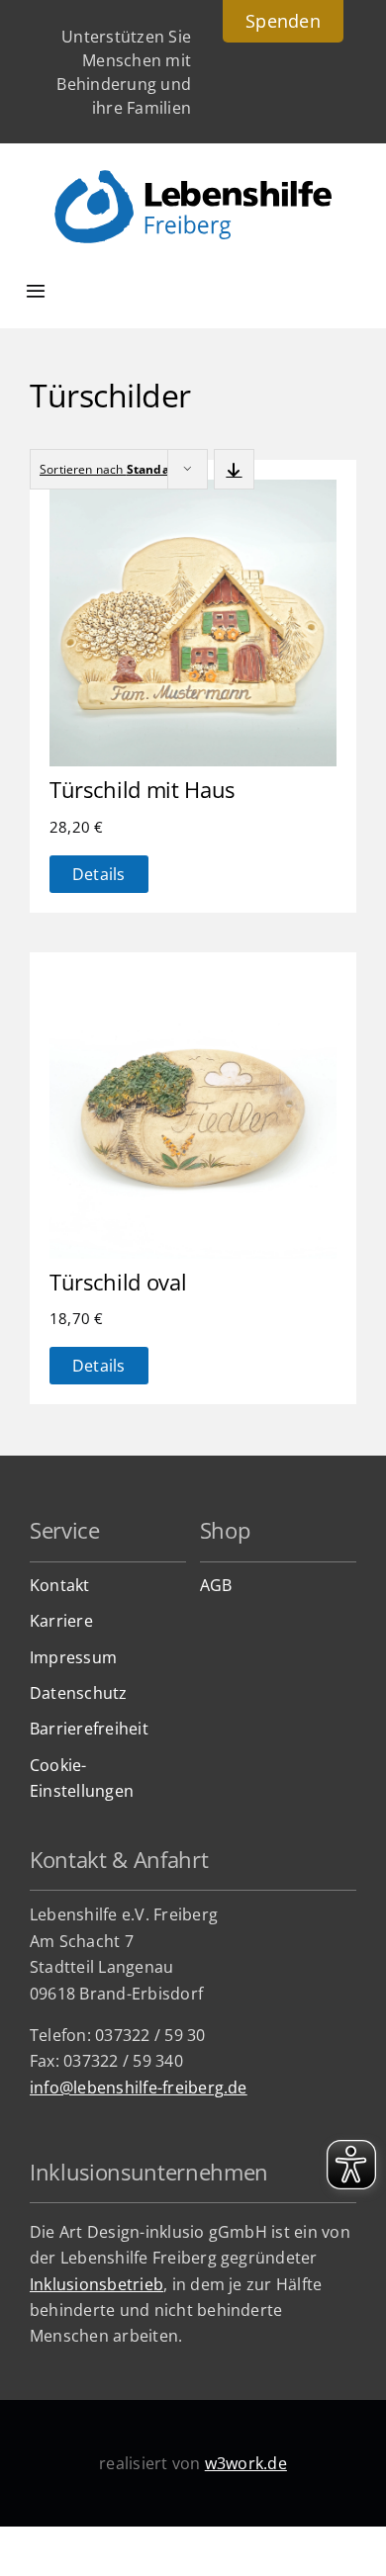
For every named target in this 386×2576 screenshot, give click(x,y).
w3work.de (246, 2463)
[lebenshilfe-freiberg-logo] (193, 178)
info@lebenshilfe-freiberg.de (139, 2087)
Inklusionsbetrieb (96, 2284)
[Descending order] (234, 469)
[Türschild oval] (193, 985)
